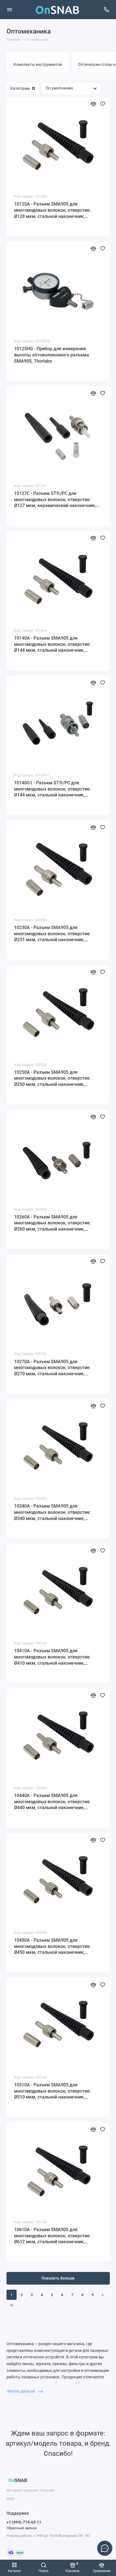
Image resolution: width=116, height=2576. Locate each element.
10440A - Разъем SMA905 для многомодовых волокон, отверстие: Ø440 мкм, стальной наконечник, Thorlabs (52, 1802)
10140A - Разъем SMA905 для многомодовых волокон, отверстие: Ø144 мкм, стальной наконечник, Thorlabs (52, 644)
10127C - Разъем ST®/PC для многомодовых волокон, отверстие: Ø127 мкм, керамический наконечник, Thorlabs (55, 500)
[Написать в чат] (105, 2548)
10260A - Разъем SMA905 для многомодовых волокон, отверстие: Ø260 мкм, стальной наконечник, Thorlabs (52, 1223)
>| (12, 2305)
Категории (20, 88)
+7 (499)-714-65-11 (24, 2522)
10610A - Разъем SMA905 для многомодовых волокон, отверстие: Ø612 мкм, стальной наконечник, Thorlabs (52, 2236)
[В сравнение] (93, 104)
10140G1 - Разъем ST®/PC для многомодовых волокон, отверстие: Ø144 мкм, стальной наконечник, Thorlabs (52, 789)
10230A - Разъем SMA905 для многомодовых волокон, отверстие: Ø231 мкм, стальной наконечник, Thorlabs (52, 934)
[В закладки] (103, 104)
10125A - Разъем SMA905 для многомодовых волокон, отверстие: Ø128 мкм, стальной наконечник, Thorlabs (52, 210)
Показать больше (58, 2278)
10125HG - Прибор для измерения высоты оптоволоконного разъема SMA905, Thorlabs (52, 355)
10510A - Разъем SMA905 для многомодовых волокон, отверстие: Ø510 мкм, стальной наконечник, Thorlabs (52, 2091)
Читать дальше (21, 2391)
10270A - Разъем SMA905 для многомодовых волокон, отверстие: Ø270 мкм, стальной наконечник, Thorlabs (52, 1368)
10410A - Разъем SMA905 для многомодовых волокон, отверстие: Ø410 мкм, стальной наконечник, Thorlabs (52, 1657)
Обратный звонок (22, 2528)
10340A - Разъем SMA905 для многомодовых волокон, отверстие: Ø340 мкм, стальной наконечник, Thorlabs (52, 1512)
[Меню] (10, 10)
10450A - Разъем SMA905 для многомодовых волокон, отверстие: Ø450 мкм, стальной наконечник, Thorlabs (52, 1946)
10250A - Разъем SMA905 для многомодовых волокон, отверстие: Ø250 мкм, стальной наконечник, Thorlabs (52, 1079)
